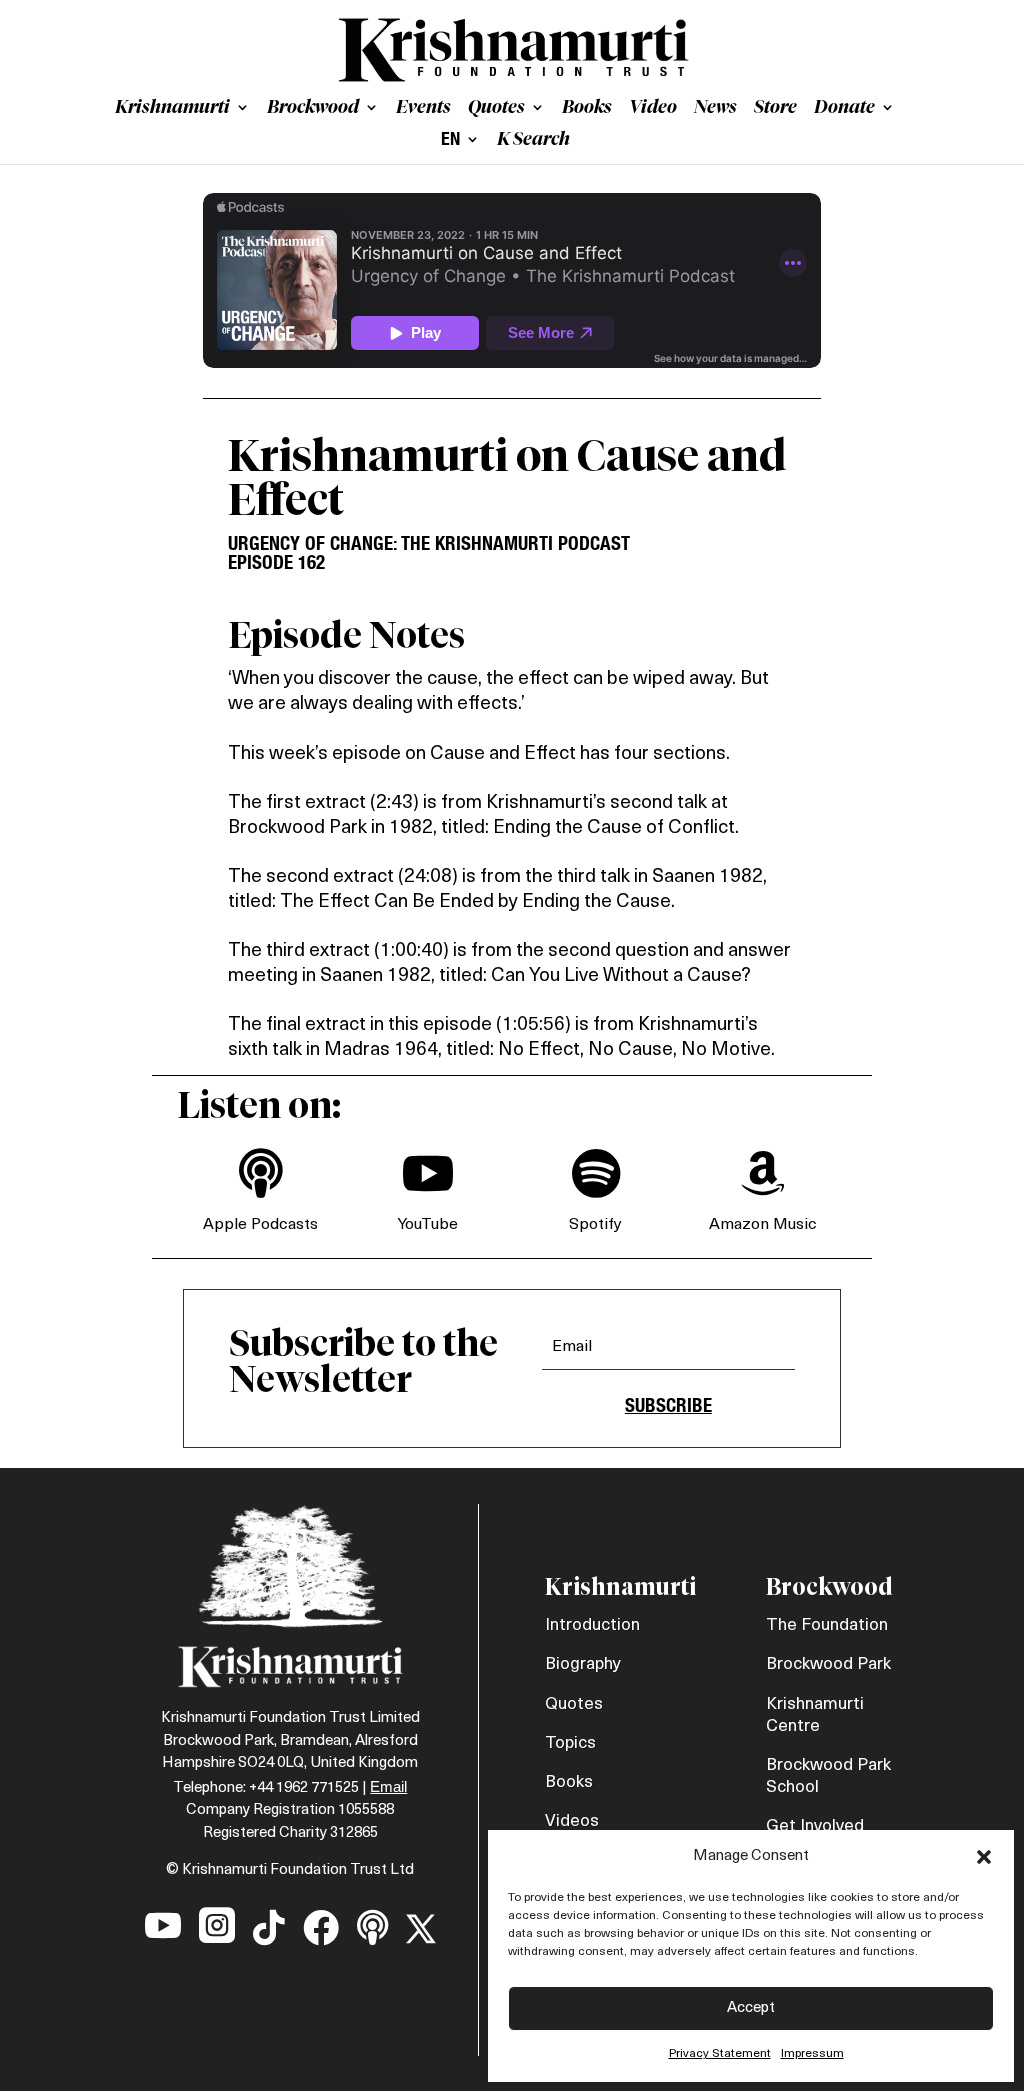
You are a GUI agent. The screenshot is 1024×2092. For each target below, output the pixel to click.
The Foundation (827, 1625)
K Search (533, 141)
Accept (751, 2008)
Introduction (592, 1625)
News (715, 109)
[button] (984, 1857)
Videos (572, 1821)
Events (423, 109)
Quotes (496, 109)
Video (653, 109)
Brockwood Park (828, 1664)
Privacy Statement (720, 2054)
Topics (570, 1743)
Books (587, 109)
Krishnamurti (172, 109)
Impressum (812, 2054)
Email (388, 1786)
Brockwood (313, 109)
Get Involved (815, 1826)
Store (775, 109)
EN (450, 140)
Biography (583, 1664)
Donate (844, 109)
